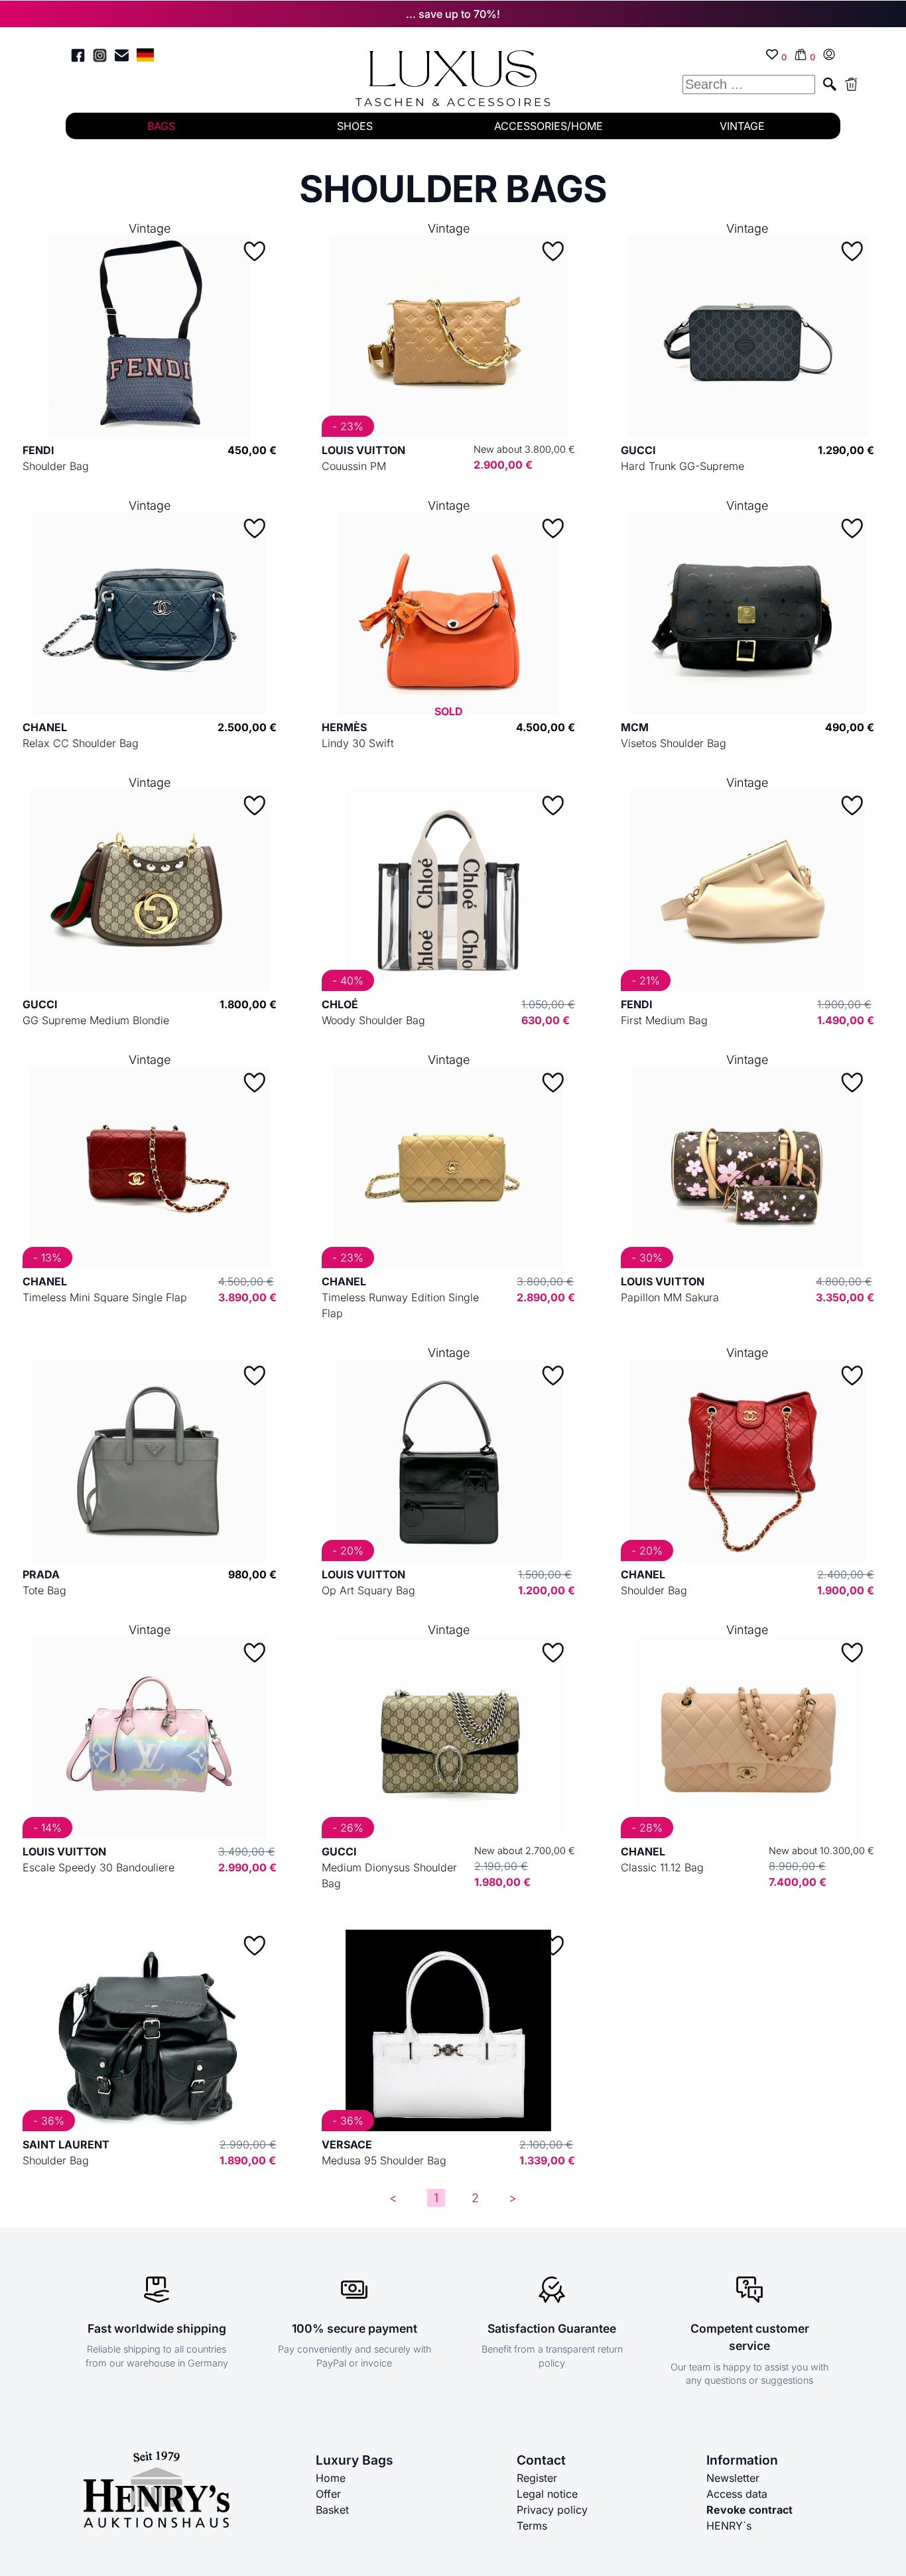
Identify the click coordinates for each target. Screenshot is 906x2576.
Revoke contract (749, 2510)
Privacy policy (552, 2510)
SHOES (355, 126)
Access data (737, 2494)
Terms (532, 2526)
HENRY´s (729, 2526)
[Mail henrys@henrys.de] (122, 57)
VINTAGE (742, 126)
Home (331, 2478)
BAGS (161, 126)
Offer (328, 2494)
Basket (332, 2510)
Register (537, 2478)
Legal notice (547, 2494)
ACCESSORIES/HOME (549, 126)
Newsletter (733, 2478)
